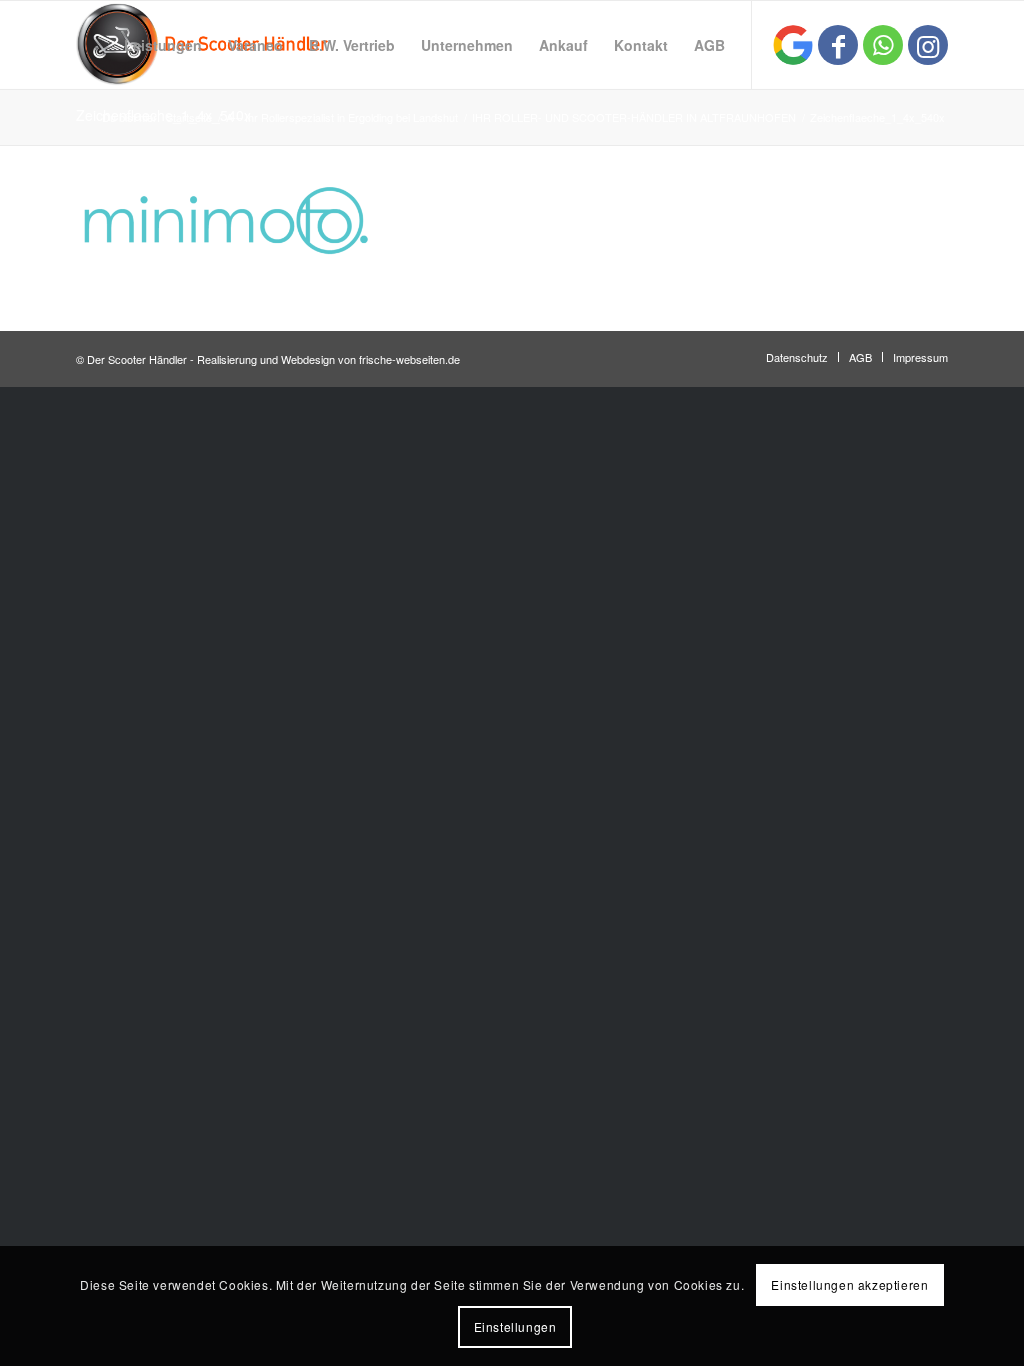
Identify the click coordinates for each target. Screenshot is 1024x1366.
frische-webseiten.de (409, 359)
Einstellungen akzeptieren (849, 1284)
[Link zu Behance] (793, 45)
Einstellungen (515, 1326)
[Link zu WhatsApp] (883, 45)
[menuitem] (163, 45)
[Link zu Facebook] (838, 45)
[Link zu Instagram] (928, 45)
